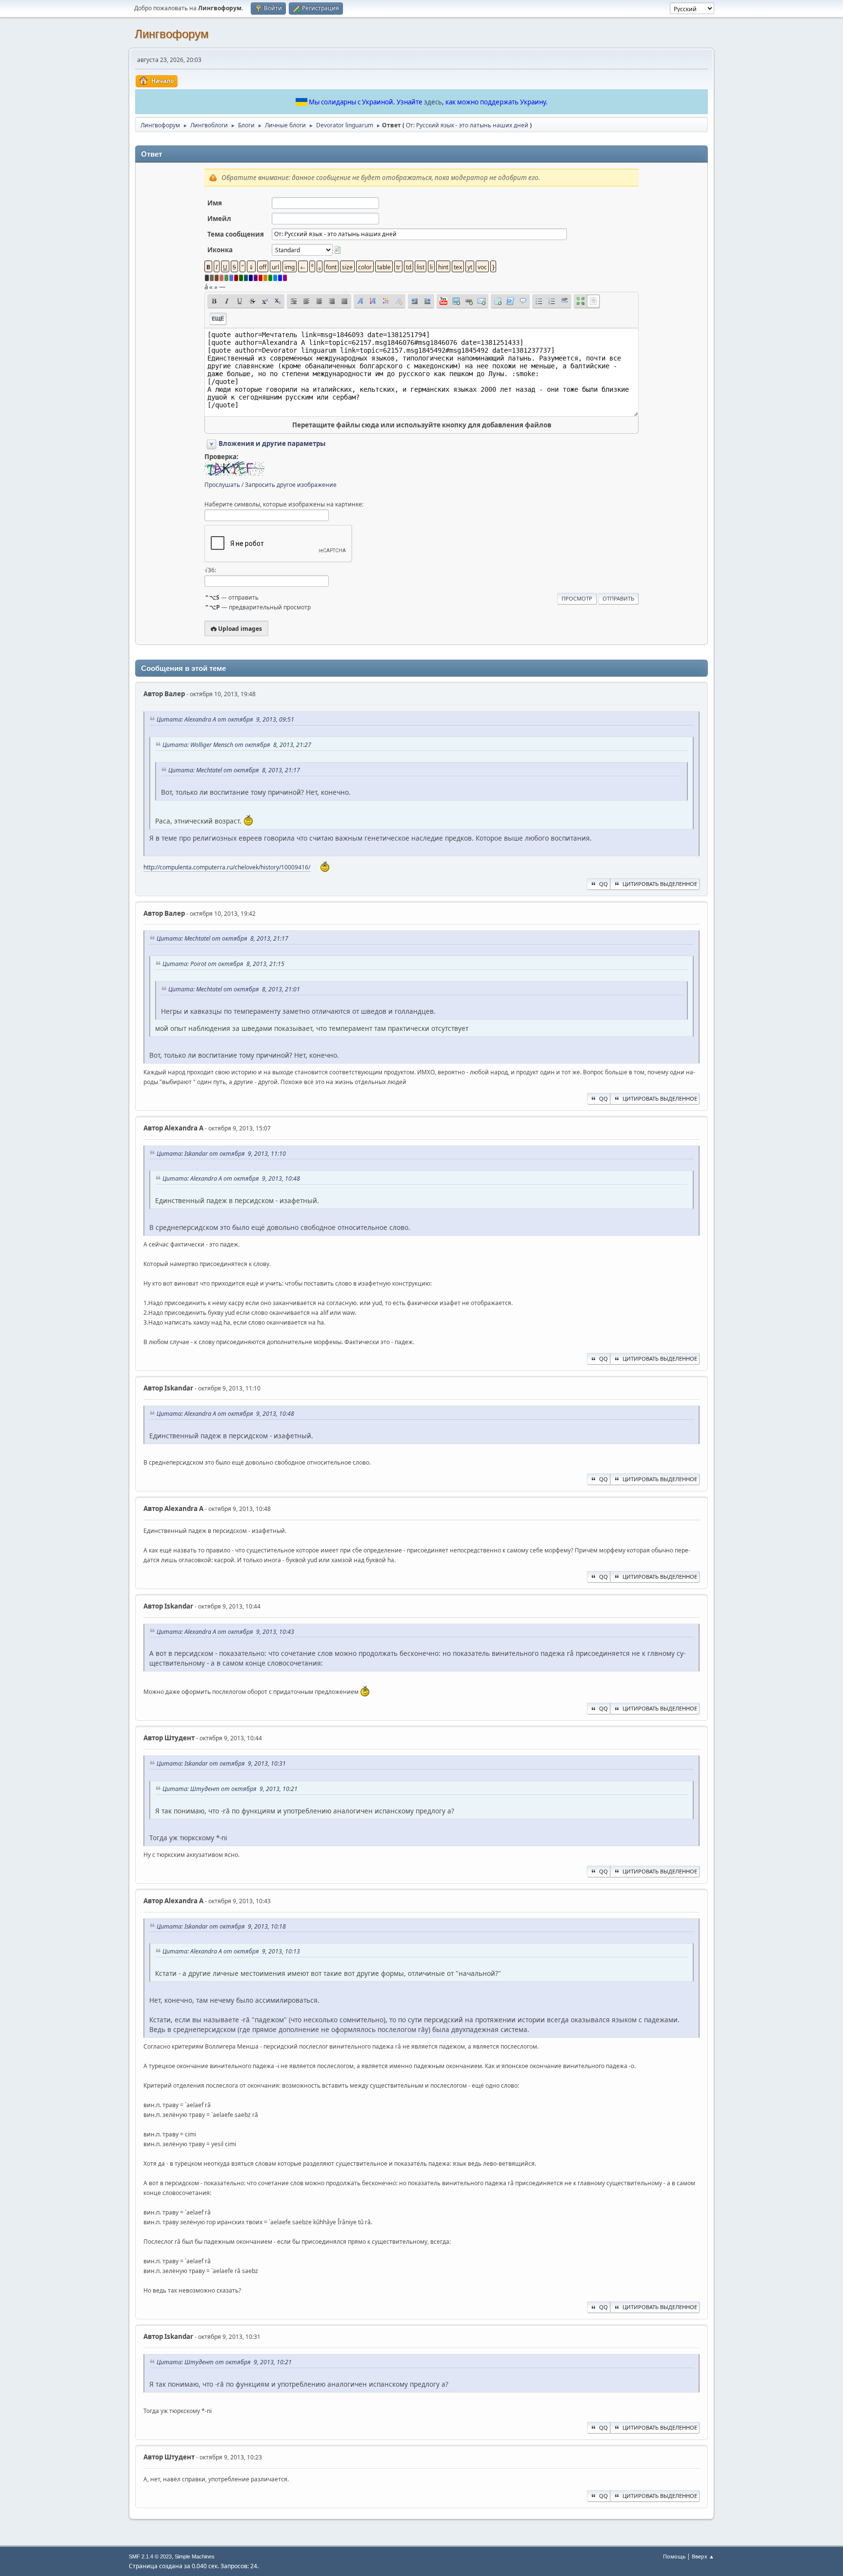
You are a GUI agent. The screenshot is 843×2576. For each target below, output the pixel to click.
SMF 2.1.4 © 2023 (150, 2556)
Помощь (674, 2556)
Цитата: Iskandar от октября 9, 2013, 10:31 (221, 1763)
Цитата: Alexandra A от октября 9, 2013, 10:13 (231, 1951)
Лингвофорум (172, 34)
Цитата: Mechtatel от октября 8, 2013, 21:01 (234, 989)
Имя (215, 203)
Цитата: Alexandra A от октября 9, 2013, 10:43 (225, 1632)
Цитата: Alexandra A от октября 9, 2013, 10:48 (231, 1178)
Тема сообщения (236, 234)
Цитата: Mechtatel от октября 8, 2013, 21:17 (234, 770)
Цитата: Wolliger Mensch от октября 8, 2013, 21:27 (237, 745)
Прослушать (222, 485)
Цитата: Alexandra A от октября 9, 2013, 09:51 (225, 719)
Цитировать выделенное (660, 884)
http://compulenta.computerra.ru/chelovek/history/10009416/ (227, 867)
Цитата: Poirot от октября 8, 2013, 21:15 (223, 964)
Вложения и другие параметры (272, 443)
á (206, 287)
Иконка (220, 250)
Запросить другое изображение (291, 485)
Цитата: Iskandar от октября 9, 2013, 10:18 (221, 1926)
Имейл (219, 219)
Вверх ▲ (703, 2556)
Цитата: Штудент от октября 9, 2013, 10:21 (230, 1789)
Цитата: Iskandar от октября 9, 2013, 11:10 (221, 1154)
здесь (433, 102)
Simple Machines (195, 2556)
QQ (603, 884)
